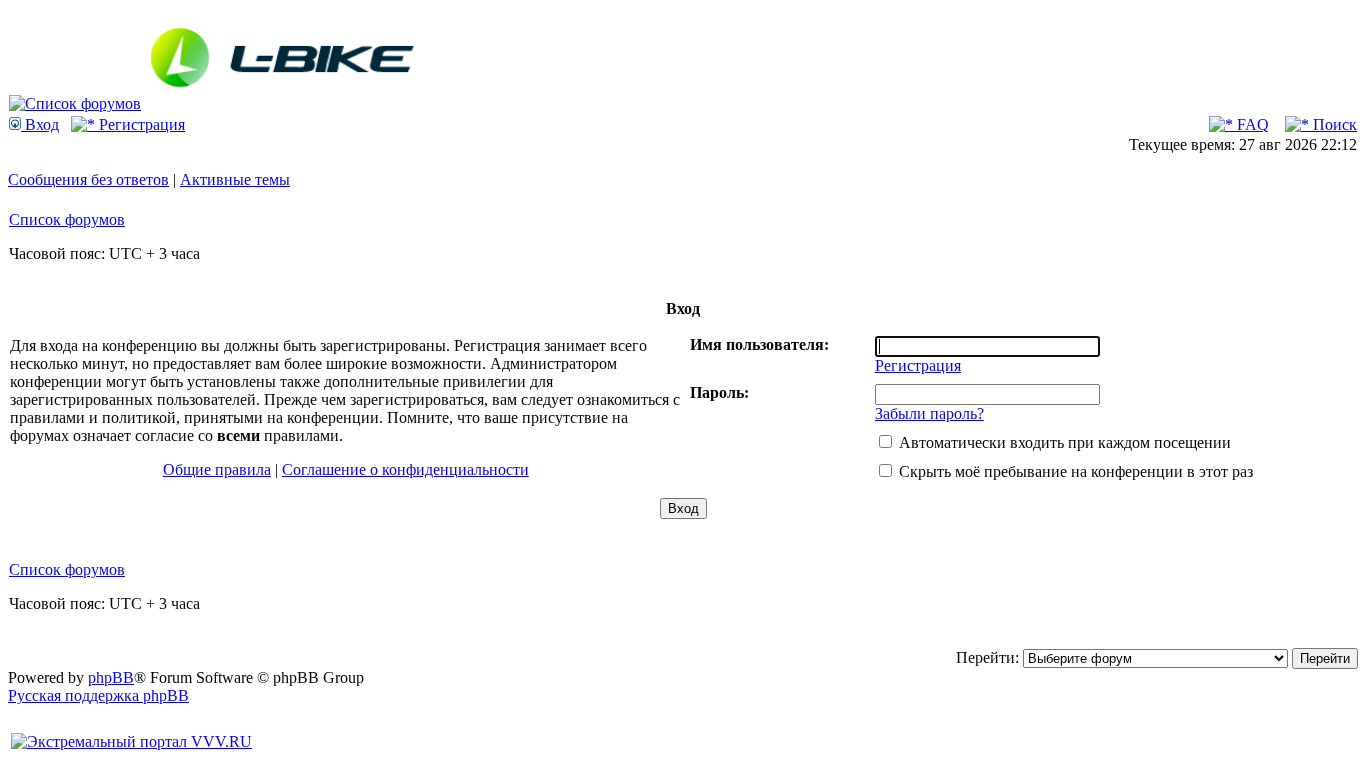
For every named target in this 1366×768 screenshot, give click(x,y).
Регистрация (140, 124)
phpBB (111, 677)
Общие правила (217, 469)
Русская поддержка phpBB (98, 695)
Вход (40, 124)
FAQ (1251, 124)
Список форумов (67, 219)
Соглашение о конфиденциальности (405, 469)
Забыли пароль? (929, 413)
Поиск (1333, 124)
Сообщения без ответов (88, 179)
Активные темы (235, 179)
